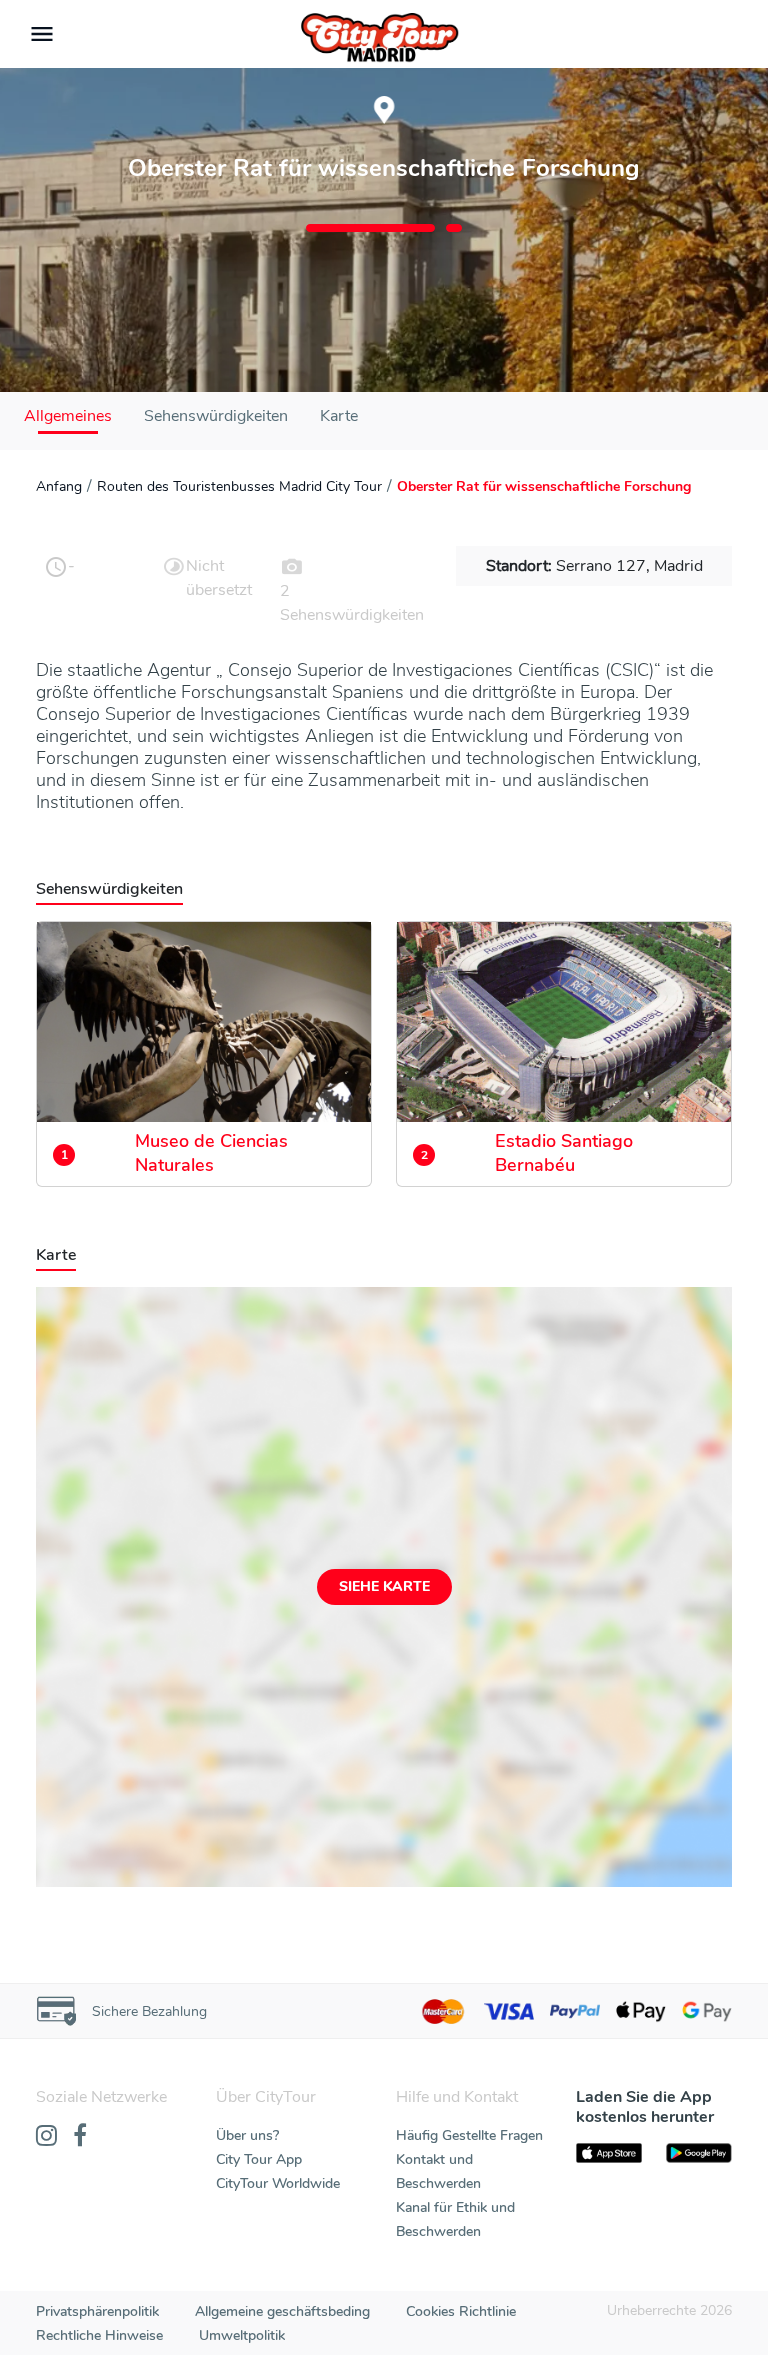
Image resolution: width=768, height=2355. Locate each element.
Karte (339, 416)
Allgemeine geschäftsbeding (282, 2311)
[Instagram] (46, 2137)
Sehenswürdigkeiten (216, 416)
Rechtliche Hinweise (99, 2335)
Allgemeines (68, 416)
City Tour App (259, 2159)
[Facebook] (80, 2137)
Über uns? (247, 2135)
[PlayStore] (699, 2153)
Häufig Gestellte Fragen (469, 2135)
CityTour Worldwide (278, 2183)
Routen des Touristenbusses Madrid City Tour (239, 486)
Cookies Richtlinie (461, 2311)
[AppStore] (609, 2153)
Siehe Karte (384, 1586)
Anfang (59, 486)
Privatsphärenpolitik (97, 2311)
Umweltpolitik (242, 2335)
